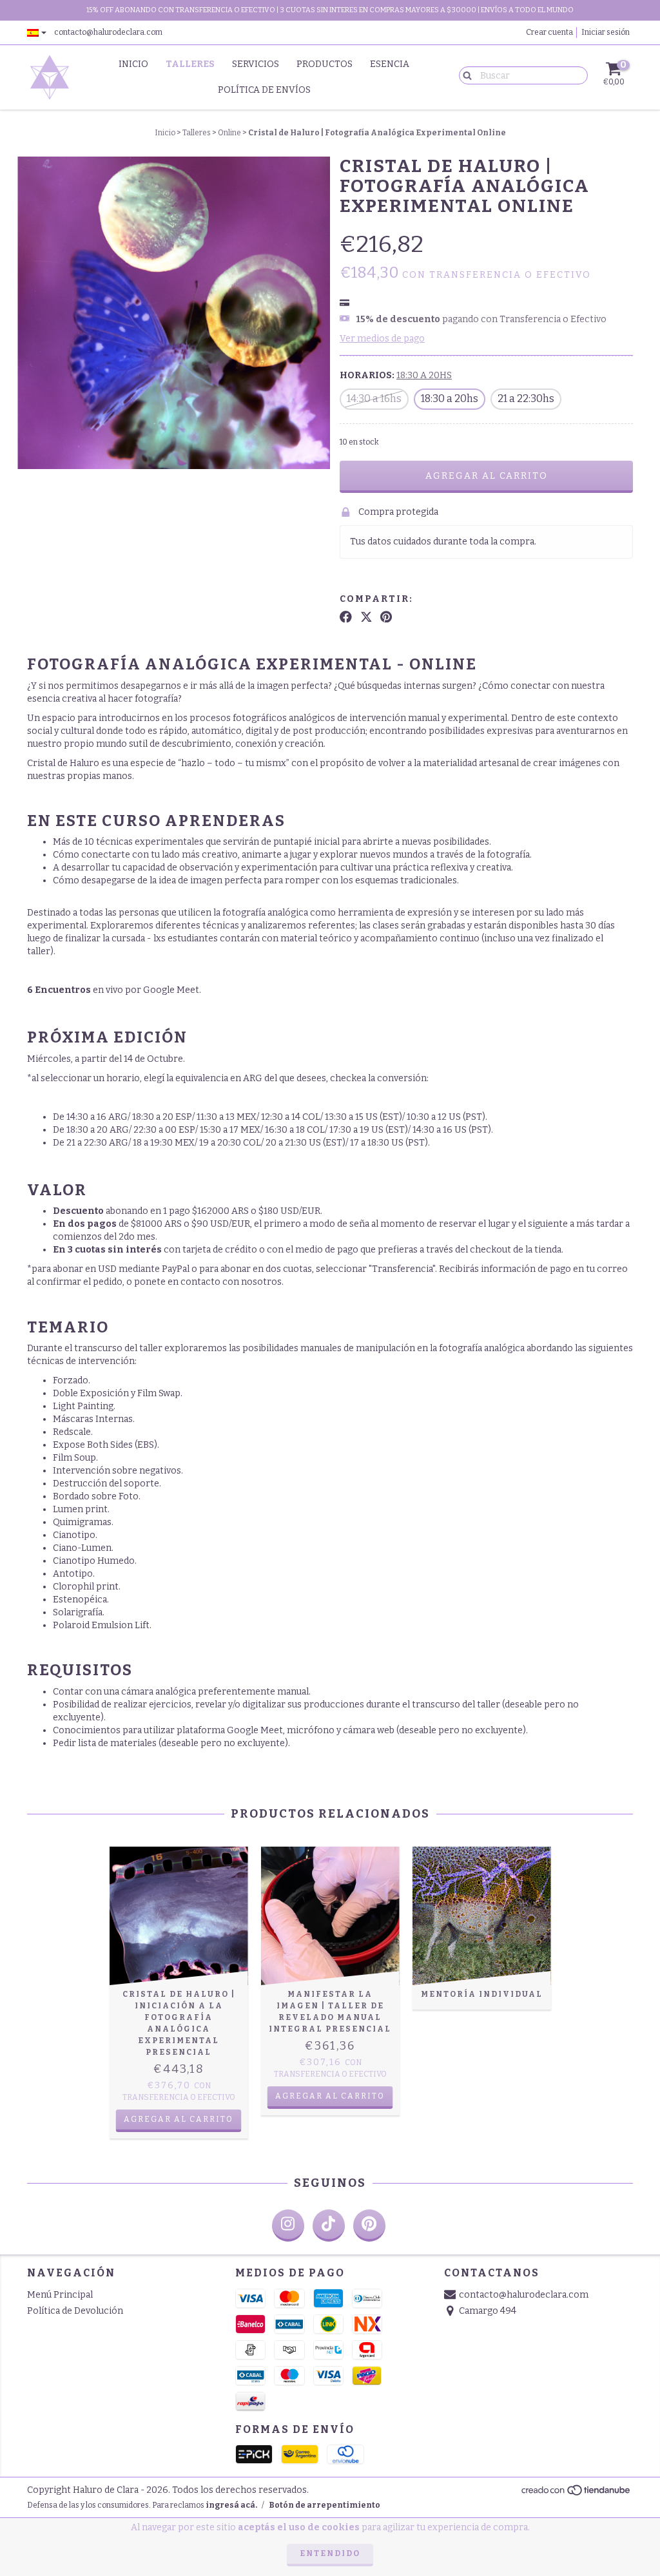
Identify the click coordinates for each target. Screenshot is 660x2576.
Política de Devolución (75, 2311)
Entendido (330, 2553)
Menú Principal (60, 2295)
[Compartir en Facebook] (346, 617)
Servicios (256, 64)
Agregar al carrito (179, 2119)
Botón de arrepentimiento (325, 2505)
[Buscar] (464, 75)
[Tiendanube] (577, 2494)
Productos (325, 64)
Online (229, 133)
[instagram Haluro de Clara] (288, 2225)
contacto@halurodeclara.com (108, 32)
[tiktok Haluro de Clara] (329, 2225)
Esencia (390, 64)
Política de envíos (264, 90)
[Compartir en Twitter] (366, 617)
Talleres (190, 64)
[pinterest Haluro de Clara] (369, 2225)
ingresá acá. (231, 2505)
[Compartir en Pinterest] (386, 617)
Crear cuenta (549, 32)
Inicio (133, 64)
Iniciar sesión (606, 32)
